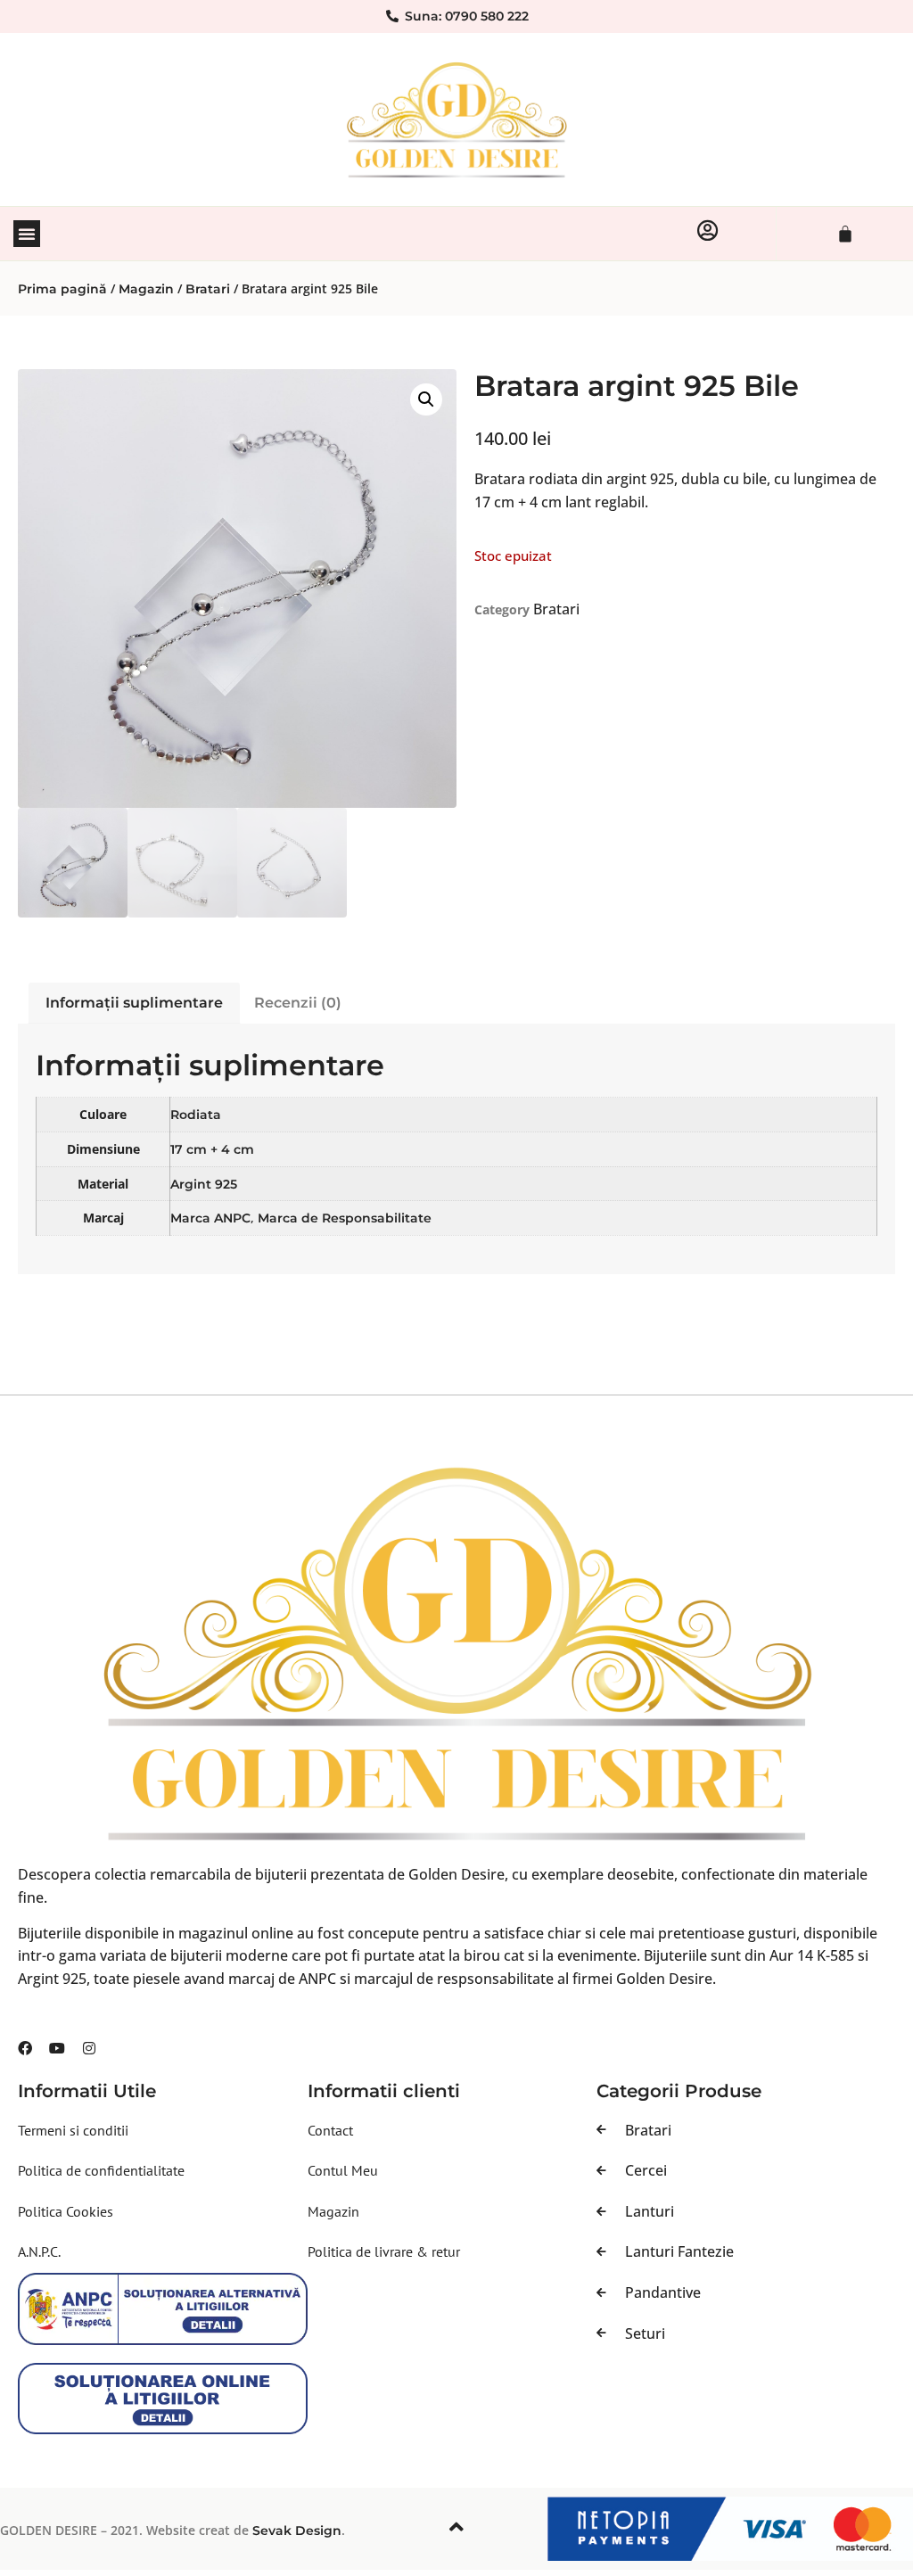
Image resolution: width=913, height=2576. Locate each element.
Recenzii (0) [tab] (298, 1003)
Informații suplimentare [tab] (134, 1003)
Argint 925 (204, 1184)
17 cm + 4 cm (212, 1149)
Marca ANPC (210, 1218)
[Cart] (845, 234)
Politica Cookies (66, 2211)
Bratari (208, 289)
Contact (330, 2130)
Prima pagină (62, 289)
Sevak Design (297, 2531)
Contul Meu (343, 2170)
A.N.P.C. (39, 2251)
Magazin (146, 289)
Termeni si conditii (73, 2130)
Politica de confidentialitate (101, 2170)
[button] (27, 234)
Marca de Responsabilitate (345, 1218)
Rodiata (196, 1115)
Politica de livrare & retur (384, 2251)
